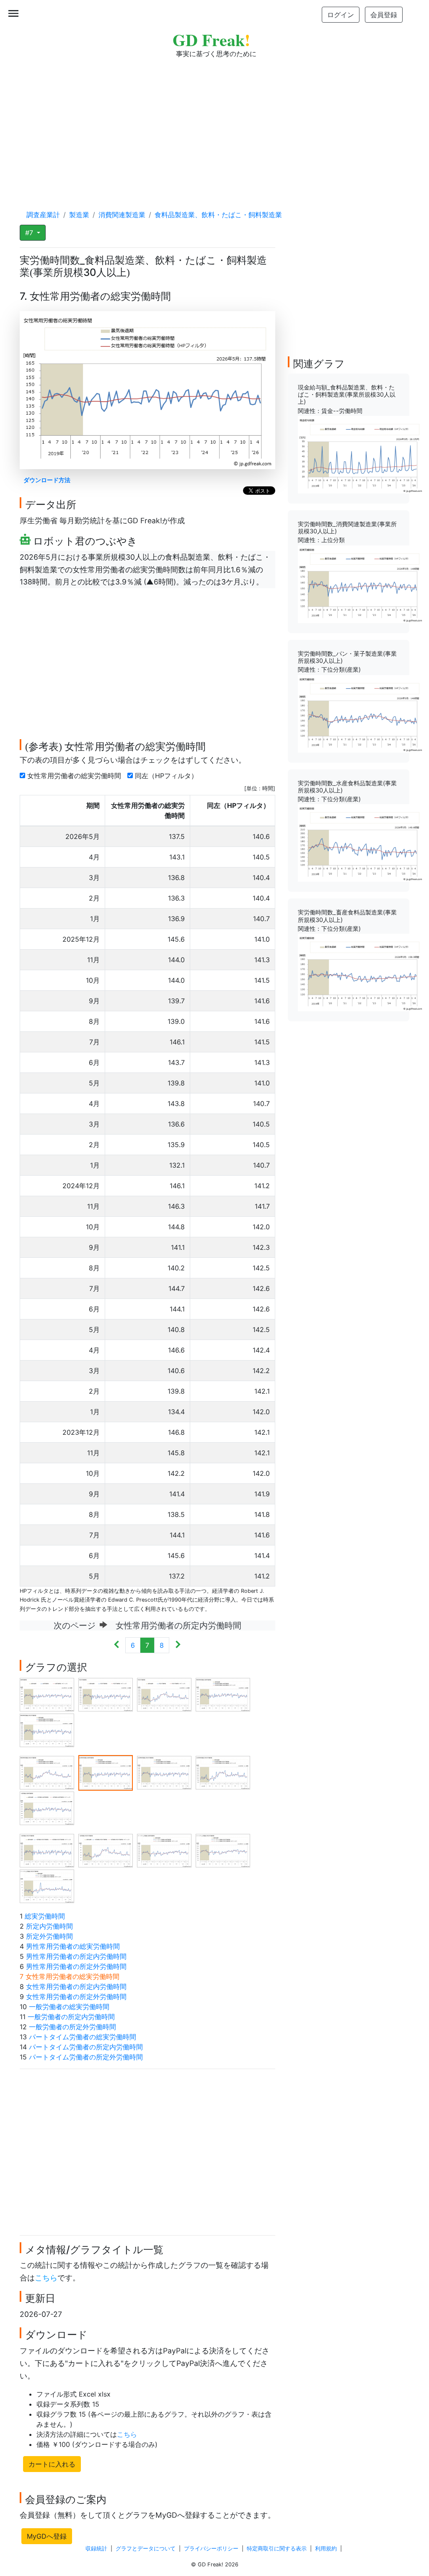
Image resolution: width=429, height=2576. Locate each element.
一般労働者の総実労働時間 (69, 2007)
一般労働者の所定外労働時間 (72, 2027)
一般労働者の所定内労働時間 (71, 2017)
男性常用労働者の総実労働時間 (73, 1946)
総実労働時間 (45, 1916)
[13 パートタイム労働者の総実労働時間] (164, 1850)
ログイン (341, 15)
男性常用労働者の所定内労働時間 (76, 1956)
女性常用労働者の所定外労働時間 (76, 1997)
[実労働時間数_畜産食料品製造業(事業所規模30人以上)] (361, 972)
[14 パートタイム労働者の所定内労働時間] (223, 1850)
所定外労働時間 (49, 1936)
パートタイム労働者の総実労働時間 (83, 2037)
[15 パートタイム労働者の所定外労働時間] (47, 1886)
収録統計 (96, 2549)
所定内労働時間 (49, 1926)
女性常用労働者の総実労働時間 (75, 776)
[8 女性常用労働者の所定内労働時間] (164, 1772)
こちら (46, 2278)
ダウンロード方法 (47, 480)
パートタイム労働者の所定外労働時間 (86, 2057)
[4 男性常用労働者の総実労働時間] (223, 1694)
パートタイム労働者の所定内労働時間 (86, 2047)
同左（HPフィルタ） (167, 776)
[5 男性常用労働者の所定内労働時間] (47, 1730)
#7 (30, 233)
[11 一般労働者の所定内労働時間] (47, 1850)
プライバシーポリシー (211, 2549)
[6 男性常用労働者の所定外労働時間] (47, 1772)
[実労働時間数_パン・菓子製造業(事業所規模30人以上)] (361, 713)
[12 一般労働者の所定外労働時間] (106, 1850)
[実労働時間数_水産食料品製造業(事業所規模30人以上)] (361, 842)
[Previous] (117, 1645)
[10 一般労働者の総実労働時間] (47, 1808)
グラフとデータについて (146, 2549)
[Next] (178, 1645)
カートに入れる (52, 2464)
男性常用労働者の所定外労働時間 (76, 1966)
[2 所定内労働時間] (106, 1694)
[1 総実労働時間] (47, 1694)
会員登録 (384, 15)
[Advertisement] (214, 126)
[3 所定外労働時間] (164, 1694)
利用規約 (326, 2549)
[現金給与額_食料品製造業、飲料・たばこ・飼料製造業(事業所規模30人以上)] (361, 454)
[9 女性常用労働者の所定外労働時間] (223, 1772)
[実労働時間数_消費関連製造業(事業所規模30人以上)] (361, 584)
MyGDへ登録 (47, 2536)
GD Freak (211, 40)
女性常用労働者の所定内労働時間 (76, 1987)
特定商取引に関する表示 (277, 2549)
